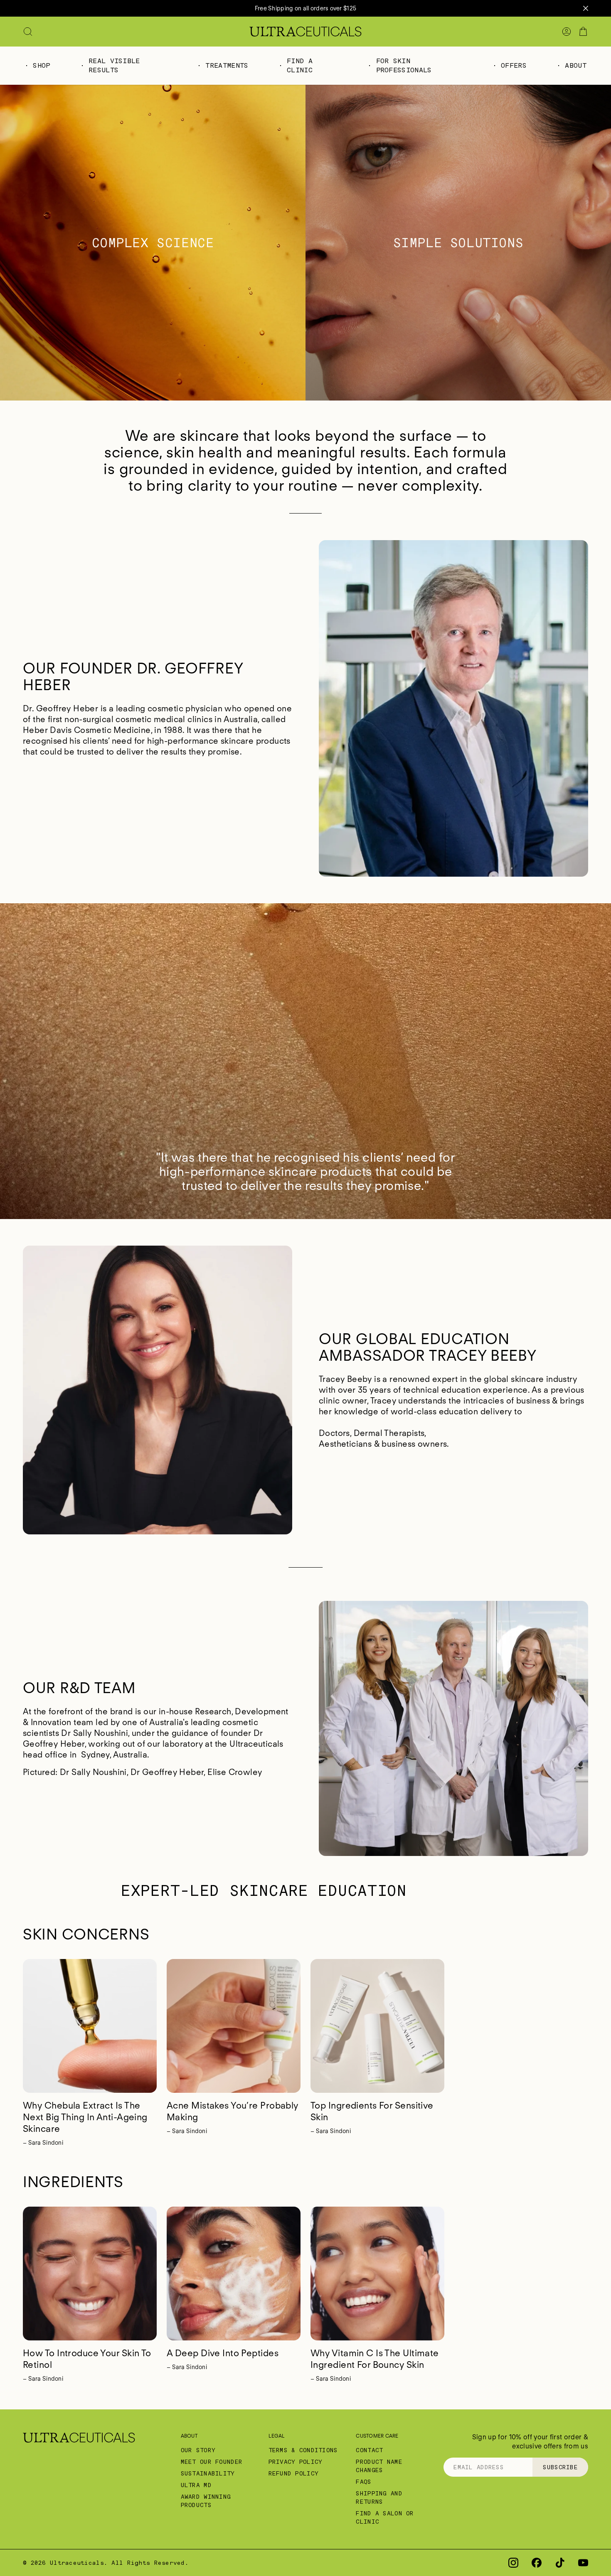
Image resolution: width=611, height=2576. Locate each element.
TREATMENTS (227, 65)
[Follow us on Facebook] (537, 2563)
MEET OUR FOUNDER (212, 2462)
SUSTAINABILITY (208, 2473)
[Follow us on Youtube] (583, 2563)
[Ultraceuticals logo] (305, 32)
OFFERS (514, 65)
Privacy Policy (296, 2462)
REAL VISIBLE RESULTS (114, 65)
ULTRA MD (196, 2485)
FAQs (363, 2482)
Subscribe (560, 2467)
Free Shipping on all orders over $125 (305, 8)
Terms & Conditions (303, 2450)
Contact (369, 2450)
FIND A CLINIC (300, 65)
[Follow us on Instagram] (513, 2563)
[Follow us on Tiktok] (560, 2563)
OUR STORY (198, 2450)
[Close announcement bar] (586, 8)
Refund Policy (294, 2473)
